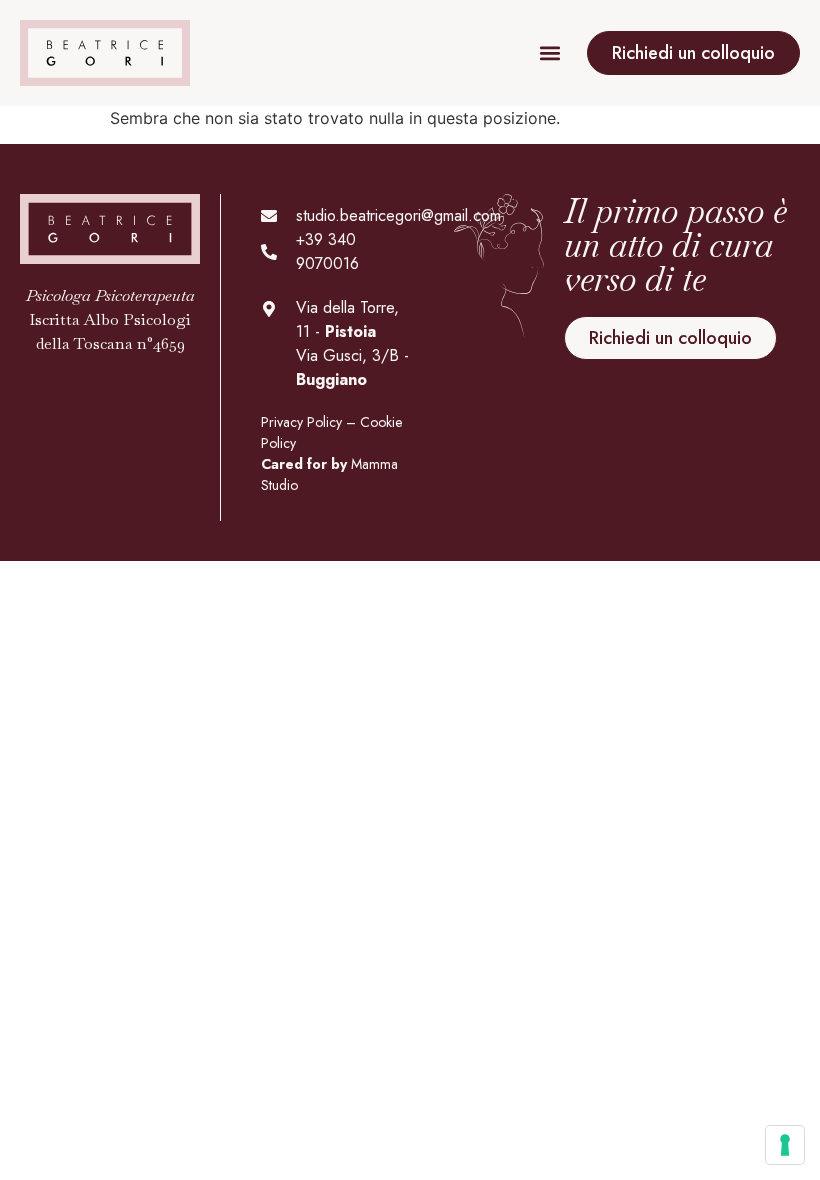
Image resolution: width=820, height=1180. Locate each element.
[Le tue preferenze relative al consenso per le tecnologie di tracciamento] (785, 1145)
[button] (550, 52)
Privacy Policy (301, 422)
